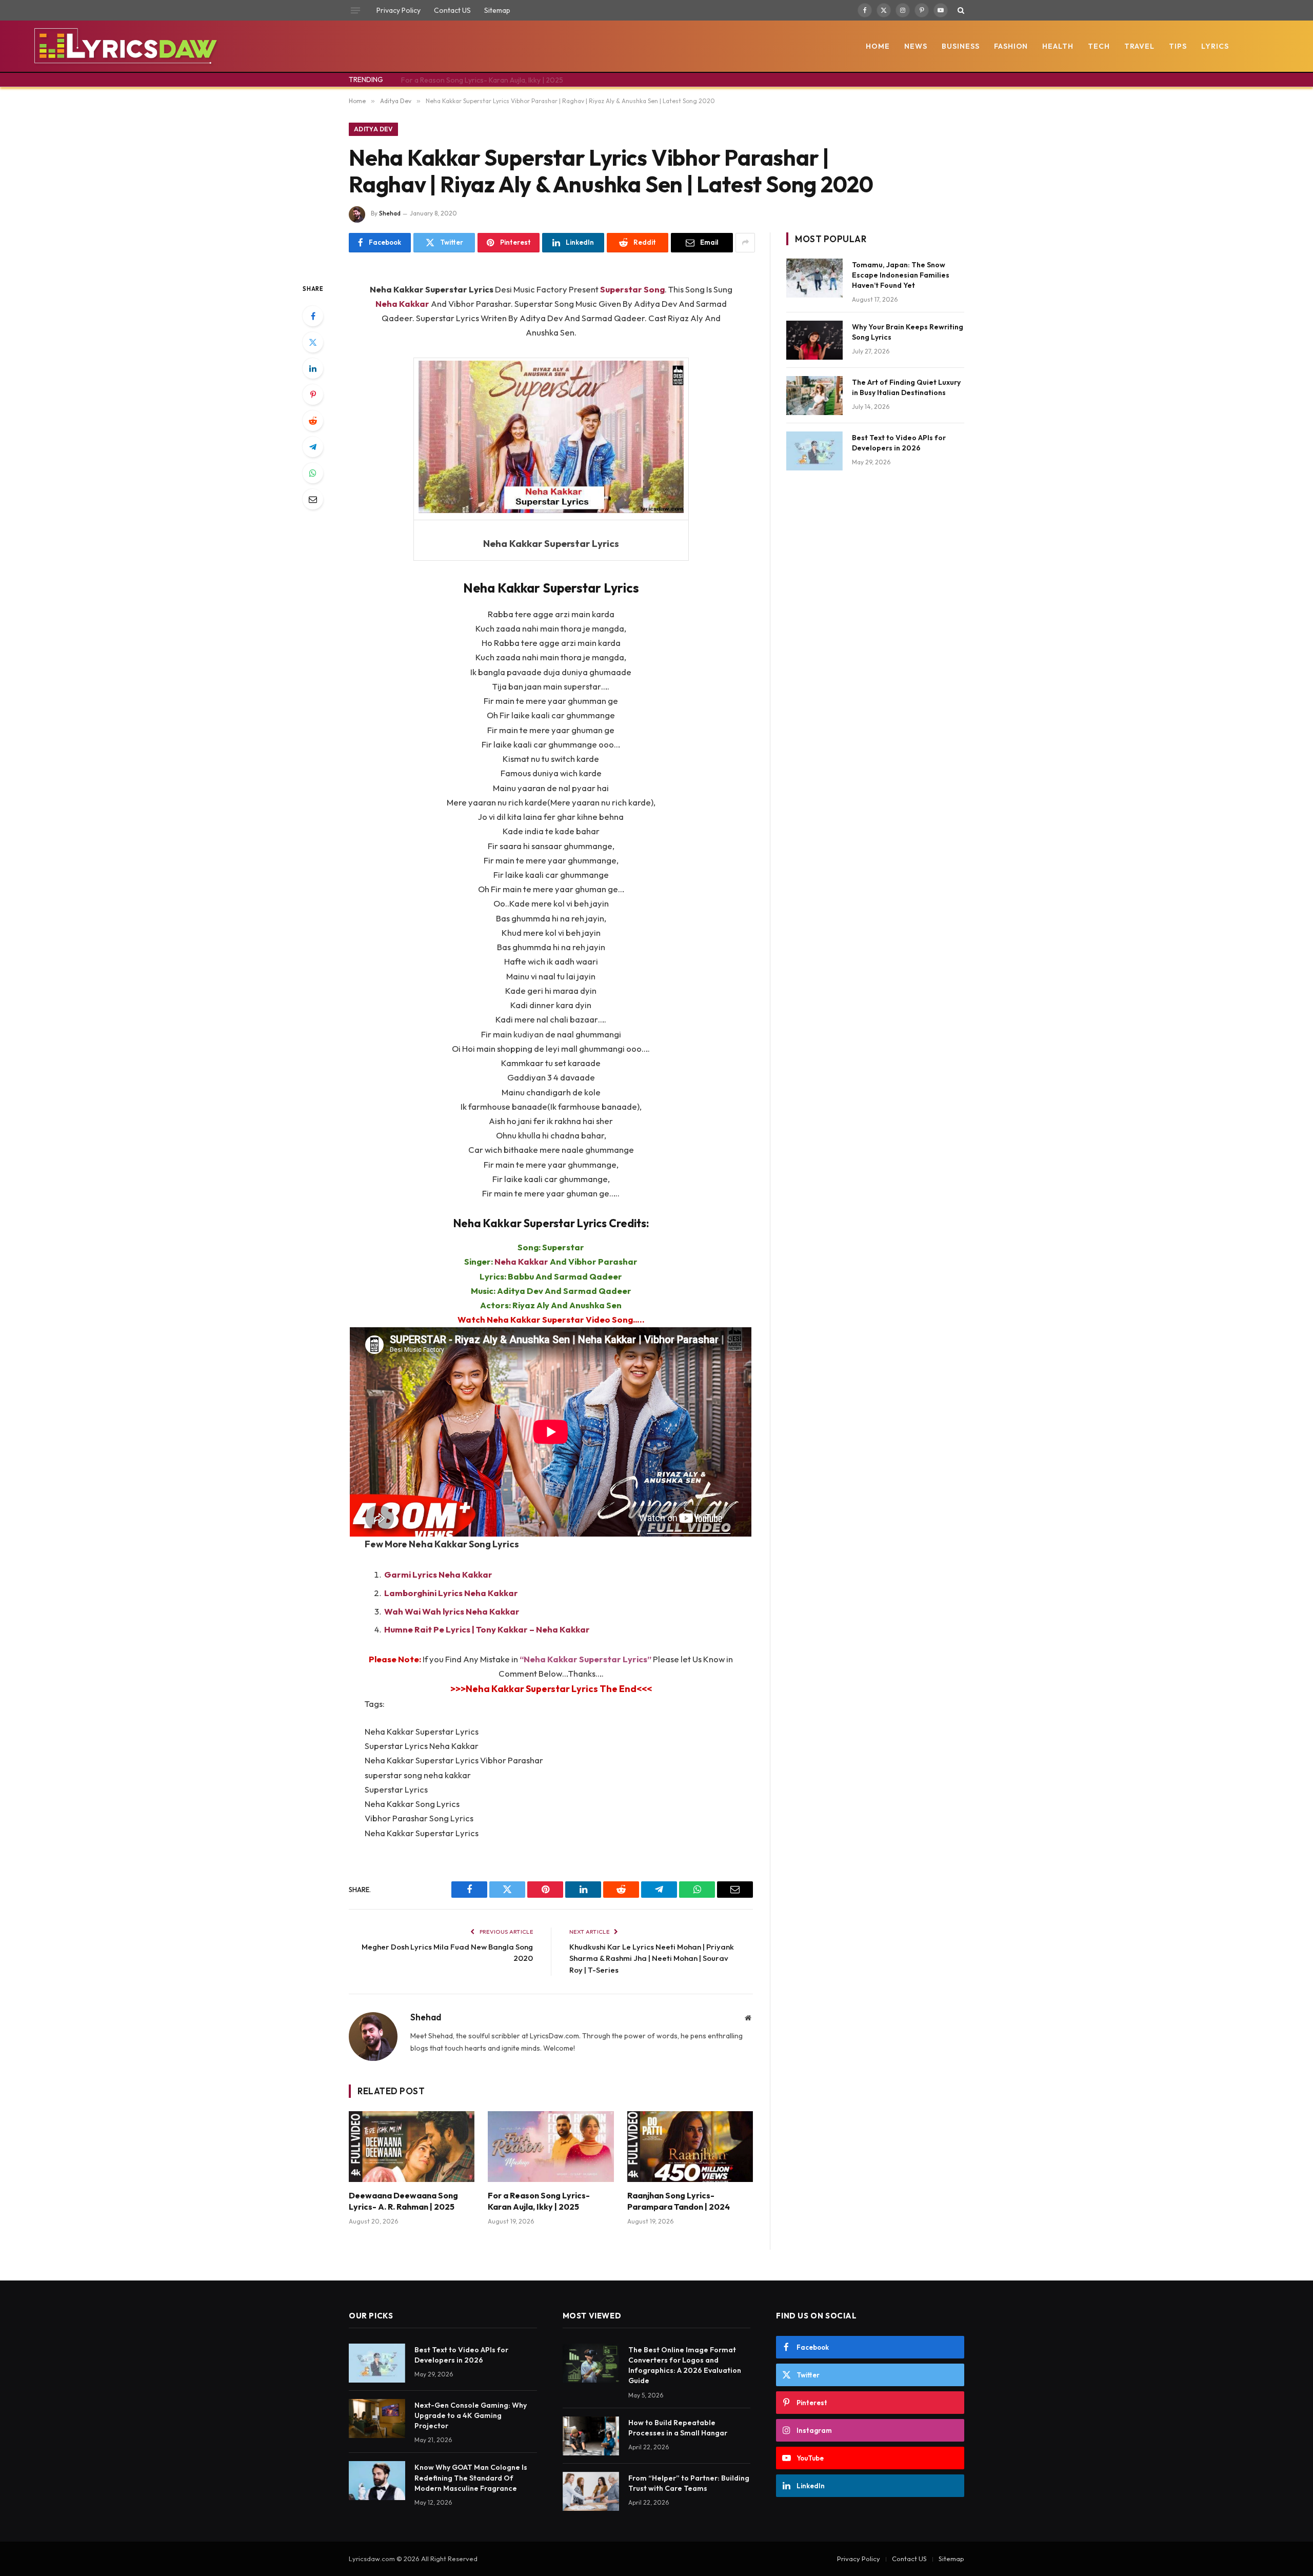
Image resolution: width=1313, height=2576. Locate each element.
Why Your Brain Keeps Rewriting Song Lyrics (908, 332)
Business (961, 46)
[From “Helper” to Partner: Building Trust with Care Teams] (591, 2491)
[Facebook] (313, 316)
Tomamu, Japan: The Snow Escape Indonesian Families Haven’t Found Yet (901, 275)
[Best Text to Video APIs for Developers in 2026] (814, 451)
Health (1058, 46)
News (916, 46)
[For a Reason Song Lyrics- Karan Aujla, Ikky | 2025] (551, 2147)
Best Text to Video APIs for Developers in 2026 (899, 443)
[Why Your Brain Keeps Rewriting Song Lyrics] (814, 340)
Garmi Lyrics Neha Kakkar (438, 1574)
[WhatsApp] (313, 473)
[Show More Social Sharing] (745, 243)
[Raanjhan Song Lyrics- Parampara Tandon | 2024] (690, 2147)
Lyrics (1215, 46)
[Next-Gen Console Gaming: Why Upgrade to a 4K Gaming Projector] (377, 2418)
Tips (1178, 46)
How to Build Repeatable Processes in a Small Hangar (678, 2428)
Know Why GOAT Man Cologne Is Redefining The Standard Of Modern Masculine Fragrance (471, 2477)
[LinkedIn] (313, 368)
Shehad (390, 213)
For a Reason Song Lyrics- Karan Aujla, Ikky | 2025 (482, 80)
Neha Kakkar (521, 1261)
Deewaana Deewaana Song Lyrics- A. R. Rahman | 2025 (403, 2201)
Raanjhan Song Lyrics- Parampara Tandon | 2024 (679, 2201)
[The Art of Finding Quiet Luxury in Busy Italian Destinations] (814, 396)
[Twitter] (313, 342)
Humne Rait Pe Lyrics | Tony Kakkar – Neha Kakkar (487, 1629)
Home (878, 46)
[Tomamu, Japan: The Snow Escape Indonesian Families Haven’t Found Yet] (814, 278)
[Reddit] (313, 421)
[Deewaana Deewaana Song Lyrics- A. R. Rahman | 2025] (412, 2147)
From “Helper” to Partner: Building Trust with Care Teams (689, 2483)
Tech (1099, 46)
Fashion (1011, 46)
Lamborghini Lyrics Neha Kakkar (451, 1593)
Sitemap (497, 10)
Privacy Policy (399, 10)
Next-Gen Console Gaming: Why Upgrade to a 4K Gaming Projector (471, 2415)
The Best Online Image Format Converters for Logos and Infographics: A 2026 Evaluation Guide (685, 2365)
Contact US (452, 10)
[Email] (313, 499)
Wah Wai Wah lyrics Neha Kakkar (452, 1611)
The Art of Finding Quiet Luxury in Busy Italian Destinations (906, 387)
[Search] (960, 10)
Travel (1139, 46)
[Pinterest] (313, 395)
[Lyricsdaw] (124, 46)
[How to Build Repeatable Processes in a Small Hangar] (591, 2436)
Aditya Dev (373, 129)
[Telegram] (313, 447)
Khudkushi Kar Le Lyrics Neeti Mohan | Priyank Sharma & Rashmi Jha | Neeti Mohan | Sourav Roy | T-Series (652, 1958)
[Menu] (355, 10)
